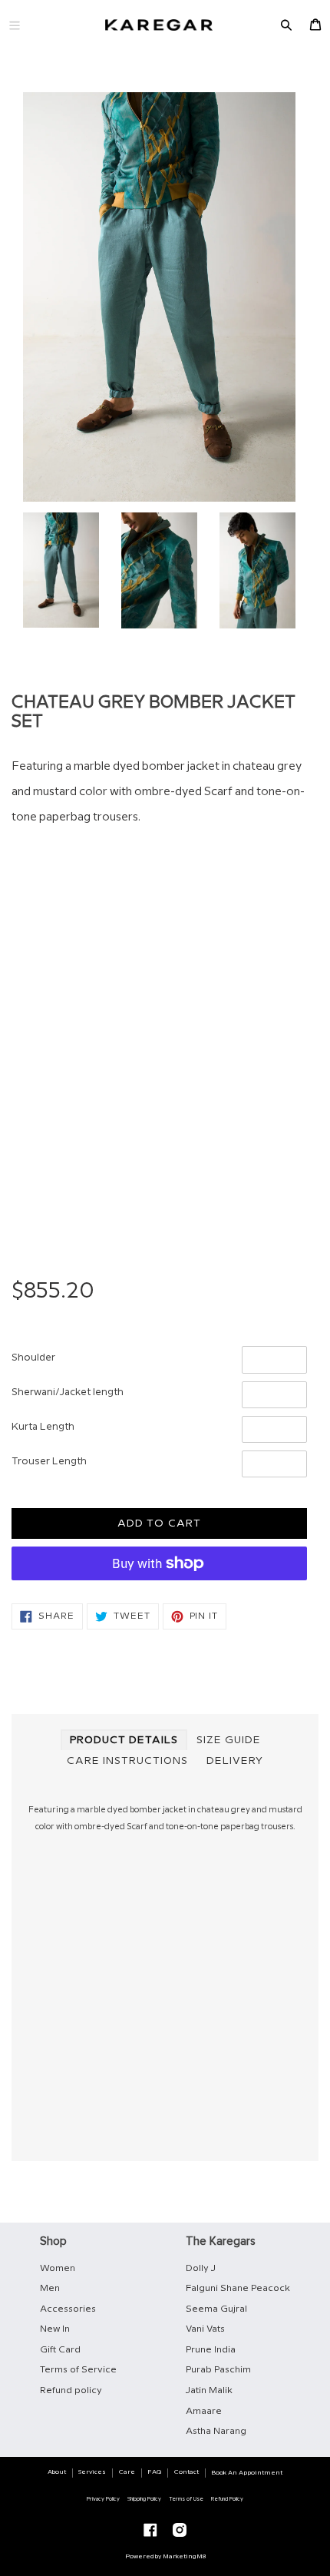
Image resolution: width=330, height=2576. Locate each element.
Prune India (211, 2350)
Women (58, 2268)
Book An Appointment (247, 2473)
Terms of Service (78, 2370)
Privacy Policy (103, 2499)
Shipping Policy (144, 2499)
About (57, 2472)
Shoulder (33, 1358)
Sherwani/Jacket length (68, 1392)
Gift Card (60, 2350)
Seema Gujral (216, 2309)
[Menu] (15, 25)
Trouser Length (49, 1461)
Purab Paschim (218, 2370)
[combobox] (159, 1008)
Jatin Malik (209, 2390)
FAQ (154, 2472)
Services (92, 2472)
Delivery (235, 1761)
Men (50, 2288)
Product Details (124, 1740)
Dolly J (201, 2268)
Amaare (204, 2411)
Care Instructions (127, 1761)
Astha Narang (216, 2431)
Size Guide (229, 1740)
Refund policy (71, 2390)
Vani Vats (205, 2329)
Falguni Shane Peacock (238, 2288)
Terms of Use (186, 2499)
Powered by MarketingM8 (165, 2556)
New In (55, 2329)
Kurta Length (43, 1427)
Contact (186, 2472)
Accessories (68, 2309)
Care (127, 2472)
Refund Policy (227, 2499)
